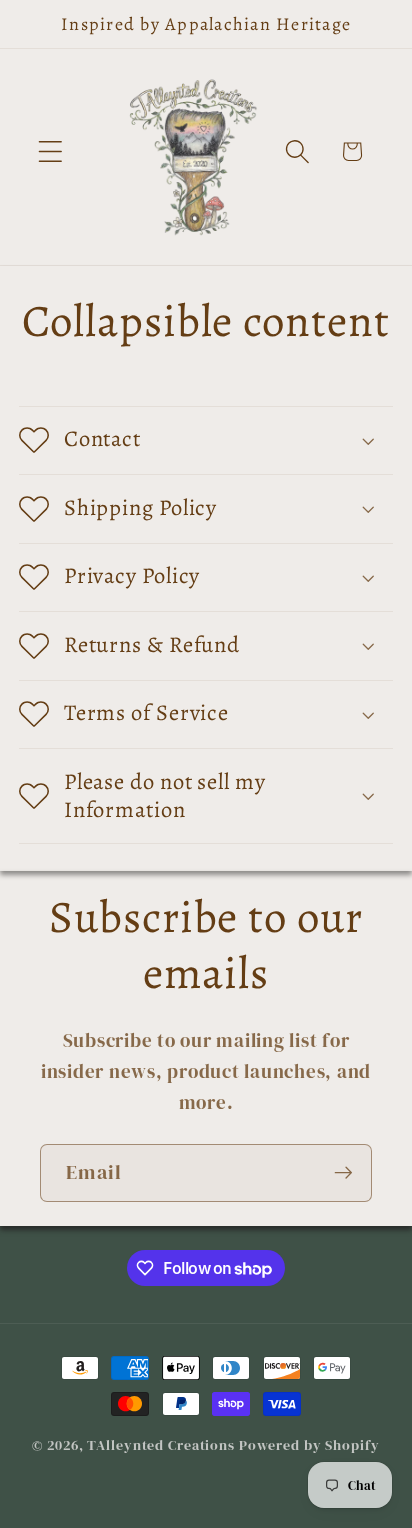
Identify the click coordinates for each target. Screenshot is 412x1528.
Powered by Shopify (309, 1445)
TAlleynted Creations (161, 1445)
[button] (50, 151)
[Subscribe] (343, 1173)
